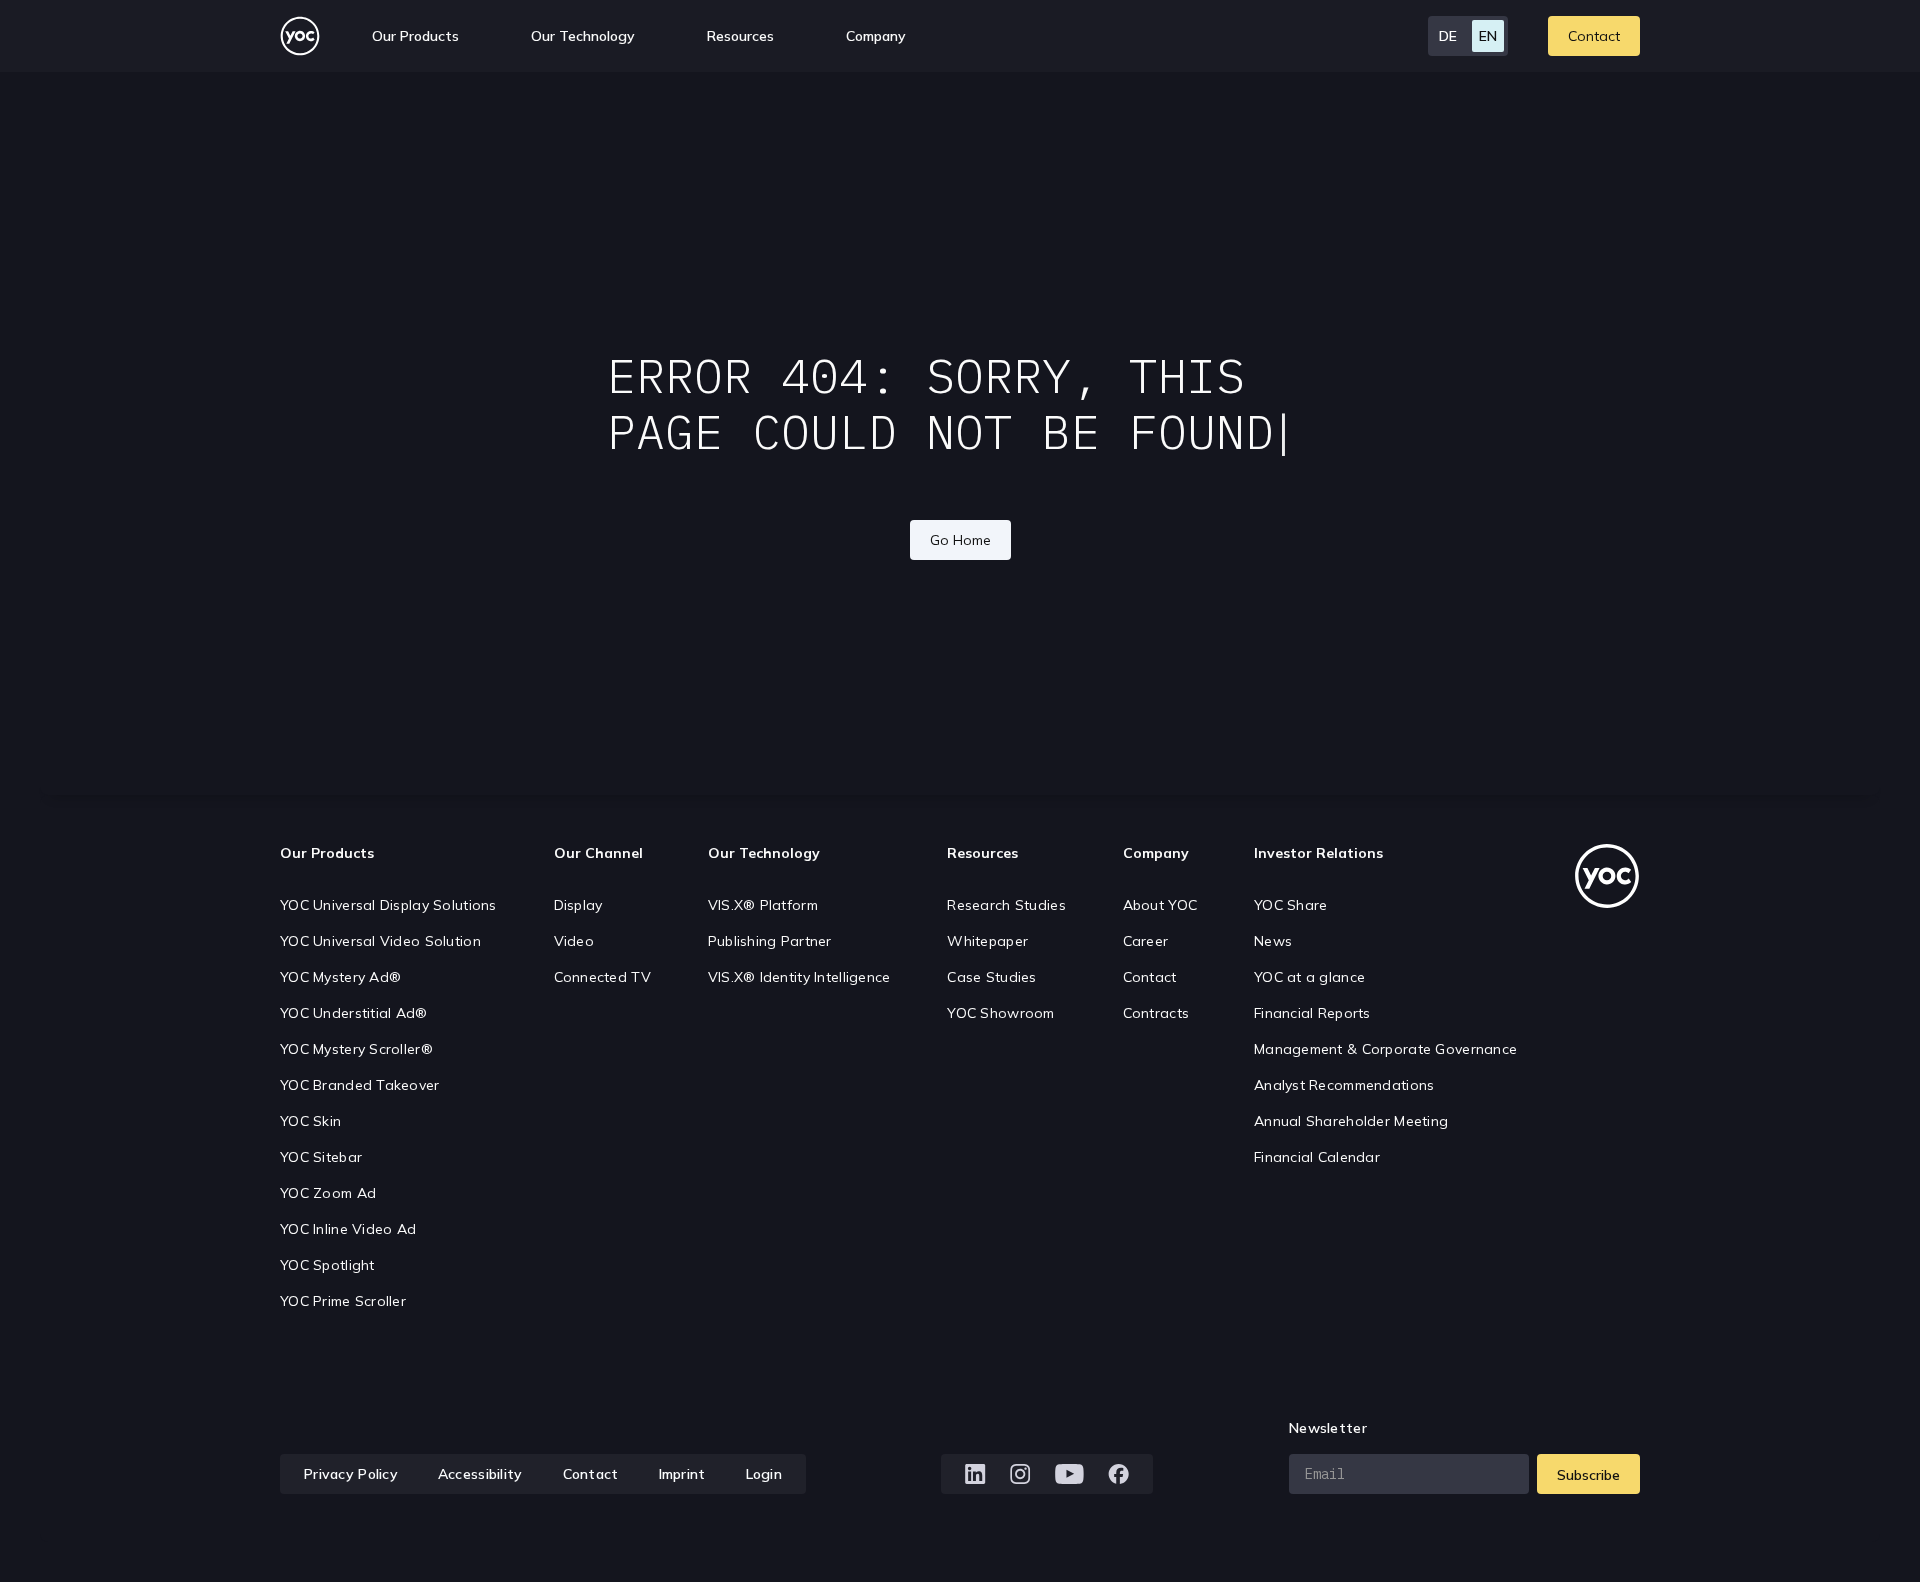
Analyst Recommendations (1344, 1085)
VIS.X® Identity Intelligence (799, 977)
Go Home (960, 540)
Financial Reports (1312, 1013)
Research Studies (1006, 905)
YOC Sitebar (321, 1157)
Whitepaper (987, 941)
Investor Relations (1318, 853)
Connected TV (602, 977)
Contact (1594, 36)
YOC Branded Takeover (360, 1085)
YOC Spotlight (327, 1265)
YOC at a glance (1309, 977)
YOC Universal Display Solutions (388, 905)
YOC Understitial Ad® (354, 1013)
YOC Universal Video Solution (380, 941)
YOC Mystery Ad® (340, 977)
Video (574, 941)
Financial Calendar (1317, 1157)
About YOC (1160, 905)
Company (1156, 853)
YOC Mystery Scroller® (356, 1049)
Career (1146, 941)
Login (764, 1474)
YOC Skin (310, 1121)
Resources (740, 36)
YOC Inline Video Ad (348, 1229)
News (1273, 941)
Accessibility (480, 1474)
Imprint (682, 1474)
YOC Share (1291, 905)
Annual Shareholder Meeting (1351, 1121)
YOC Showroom (1000, 1013)
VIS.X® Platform (763, 905)
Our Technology (764, 853)
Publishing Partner (770, 941)
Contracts (1156, 1013)
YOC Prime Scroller (343, 1301)
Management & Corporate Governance (1385, 1049)
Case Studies (991, 977)
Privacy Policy (351, 1474)
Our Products (327, 853)
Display (578, 905)
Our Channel (598, 853)
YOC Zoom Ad (328, 1193)
